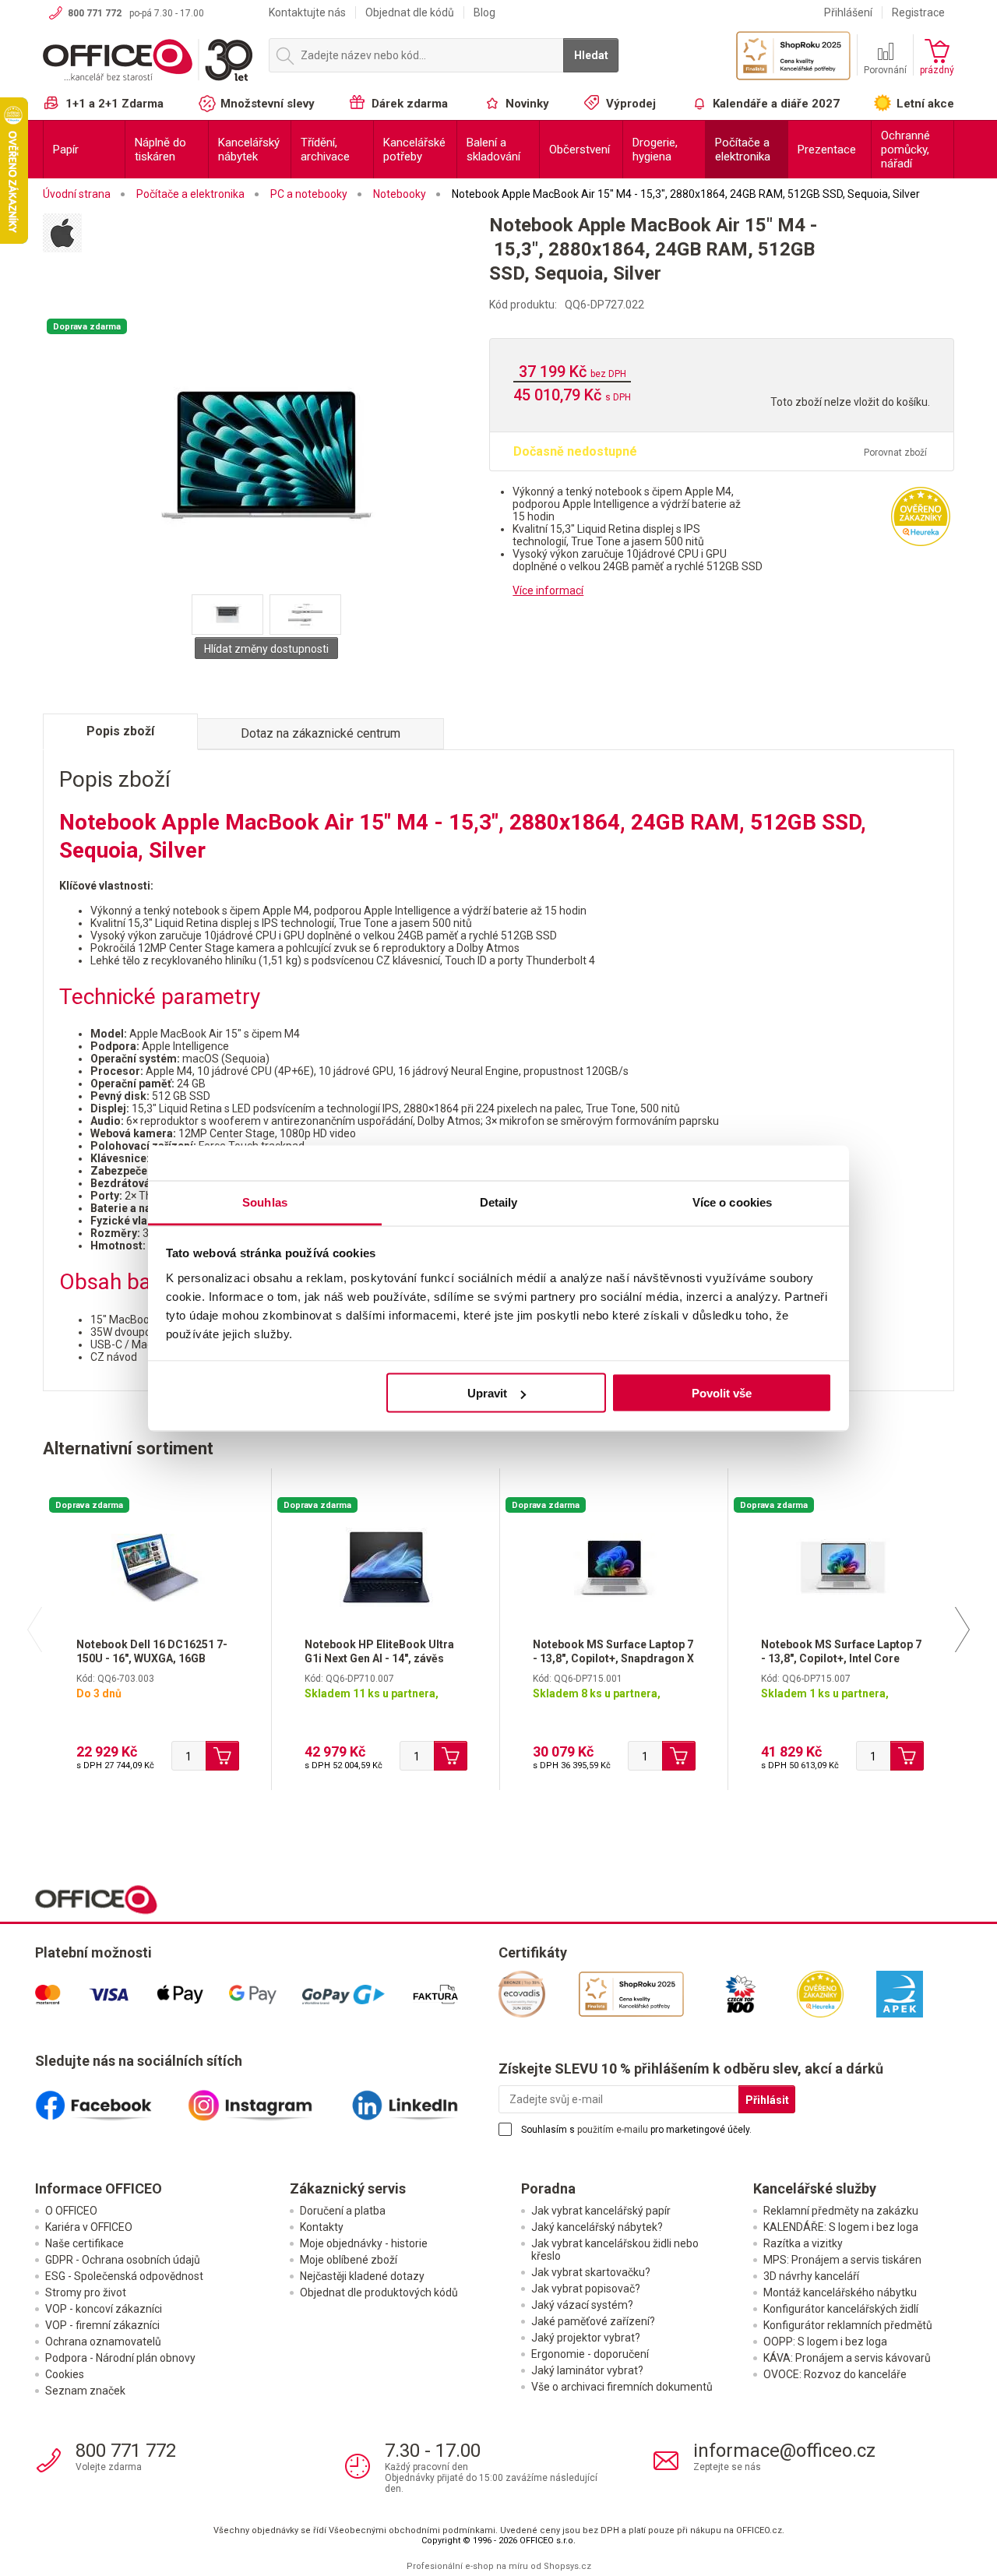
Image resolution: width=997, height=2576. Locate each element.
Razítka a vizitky (803, 2243)
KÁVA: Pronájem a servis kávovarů (847, 2358)
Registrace (918, 12)
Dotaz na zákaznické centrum (321, 733)
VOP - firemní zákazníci (102, 2325)
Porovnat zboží (895, 453)
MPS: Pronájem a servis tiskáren (842, 2260)
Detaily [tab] (499, 1202)
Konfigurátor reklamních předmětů (848, 2325)
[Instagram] (267, 2099)
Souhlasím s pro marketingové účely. (636, 2130)
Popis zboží (120, 731)
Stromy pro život (86, 2292)
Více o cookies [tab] (732, 1202)
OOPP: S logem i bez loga (825, 2342)
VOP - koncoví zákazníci (104, 2309)
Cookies (65, 2374)
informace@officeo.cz (784, 2451)
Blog (484, 12)
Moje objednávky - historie (364, 2243)
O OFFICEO (71, 2211)
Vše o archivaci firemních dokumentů (622, 2387)
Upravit (487, 1393)
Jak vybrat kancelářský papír (601, 2211)
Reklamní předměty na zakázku (841, 2211)
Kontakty (322, 2227)
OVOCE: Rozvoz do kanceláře (835, 2374)
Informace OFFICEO (99, 2188)
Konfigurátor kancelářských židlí (841, 2309)
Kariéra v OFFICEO (89, 2227)
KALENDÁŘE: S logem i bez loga (841, 2227)
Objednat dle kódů (410, 12)
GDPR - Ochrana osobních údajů (123, 2260)
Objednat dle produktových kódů (379, 2292)
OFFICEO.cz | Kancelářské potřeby (148, 62)
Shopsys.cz (567, 2566)
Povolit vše (722, 1393)
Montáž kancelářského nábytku (840, 2292)
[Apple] (266, 243)
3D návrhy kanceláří (811, 2276)
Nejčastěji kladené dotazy (362, 2276)
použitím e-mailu (613, 2130)
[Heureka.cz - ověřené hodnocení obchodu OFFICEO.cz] (921, 515)
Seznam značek (85, 2391)
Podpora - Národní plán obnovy (120, 2358)
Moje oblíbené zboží (349, 2260)
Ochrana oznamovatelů (103, 2342)
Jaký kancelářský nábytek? (597, 2227)
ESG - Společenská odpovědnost (124, 2276)
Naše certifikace (85, 2243)
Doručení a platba (343, 2211)
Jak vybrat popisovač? (586, 2289)
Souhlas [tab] (265, 1202)
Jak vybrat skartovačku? (591, 2272)
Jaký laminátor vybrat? (587, 2370)
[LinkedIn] (422, 2099)
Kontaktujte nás (307, 12)
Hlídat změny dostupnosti (266, 649)
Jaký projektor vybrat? (586, 2338)
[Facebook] (111, 2099)
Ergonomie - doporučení (590, 2354)
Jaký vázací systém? (582, 2305)
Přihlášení (848, 12)
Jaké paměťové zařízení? (593, 2321)
